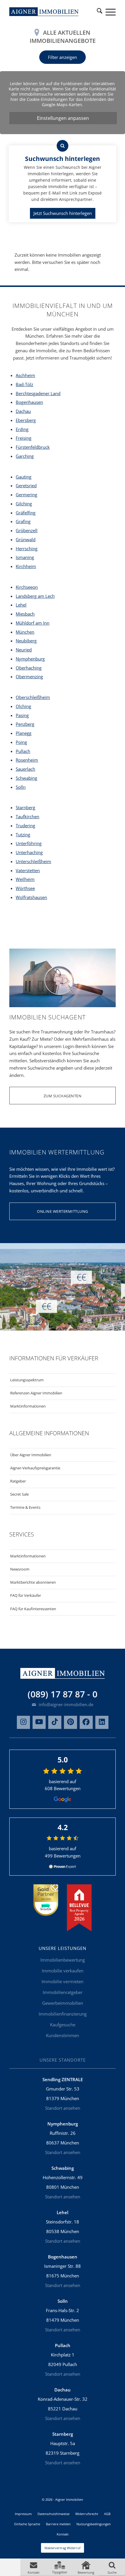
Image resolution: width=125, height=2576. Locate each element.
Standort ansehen (63, 2108)
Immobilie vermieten (63, 1981)
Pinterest (70, 1722)
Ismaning (25, 557)
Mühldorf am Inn (33, 623)
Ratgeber (18, 1481)
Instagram (23, 1722)
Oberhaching (29, 668)
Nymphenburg (30, 659)
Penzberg (25, 724)
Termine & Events (25, 1507)
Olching (23, 706)
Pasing (22, 715)
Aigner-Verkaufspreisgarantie (35, 1468)
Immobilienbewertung (63, 1960)
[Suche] (100, 12)
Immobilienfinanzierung (63, 2014)
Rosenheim (27, 760)
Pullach (23, 751)
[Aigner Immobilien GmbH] (44, 12)
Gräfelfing (26, 513)
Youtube (39, 1722)
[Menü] (108, 12)
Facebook (86, 1722)
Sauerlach (25, 769)
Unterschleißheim (33, 861)
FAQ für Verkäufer (26, 1595)
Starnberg (25, 807)
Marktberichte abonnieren (33, 1582)
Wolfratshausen (31, 897)
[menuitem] (100, 12)
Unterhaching (29, 852)
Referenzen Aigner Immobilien (36, 1393)
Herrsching (27, 549)
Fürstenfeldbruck (33, 447)
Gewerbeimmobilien (63, 2003)
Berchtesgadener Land (38, 393)
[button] (33, 2567)
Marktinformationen (28, 1406)
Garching (25, 456)
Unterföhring (29, 843)
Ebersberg (26, 420)
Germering (26, 495)
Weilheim (25, 879)
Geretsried (26, 486)
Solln (21, 787)
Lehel (21, 605)
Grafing (23, 521)
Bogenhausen (29, 402)
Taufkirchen (27, 816)
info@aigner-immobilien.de (65, 1704)
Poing (21, 742)
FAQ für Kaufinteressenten (33, 1609)
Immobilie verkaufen (63, 1971)
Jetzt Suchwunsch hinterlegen (63, 213)
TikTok (55, 1722)
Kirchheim (26, 566)
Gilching (24, 504)
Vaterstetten (28, 870)
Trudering (25, 826)
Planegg (24, 733)
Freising (24, 438)
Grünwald (26, 539)
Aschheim (25, 375)
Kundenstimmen (63, 2035)
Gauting (24, 477)
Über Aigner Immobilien (31, 1455)
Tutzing (23, 835)
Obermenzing (29, 677)
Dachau (23, 411)
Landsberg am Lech (35, 596)
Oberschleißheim (33, 697)
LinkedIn (102, 1722)
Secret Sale (19, 1494)
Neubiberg (26, 641)
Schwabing (26, 778)
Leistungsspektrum (27, 1380)
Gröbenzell (27, 530)
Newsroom (20, 1569)
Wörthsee (25, 888)
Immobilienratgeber (63, 1992)
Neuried (24, 650)
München (25, 632)
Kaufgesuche (63, 2025)
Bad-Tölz (24, 384)
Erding (22, 429)
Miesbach (25, 614)
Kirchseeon (27, 587)
